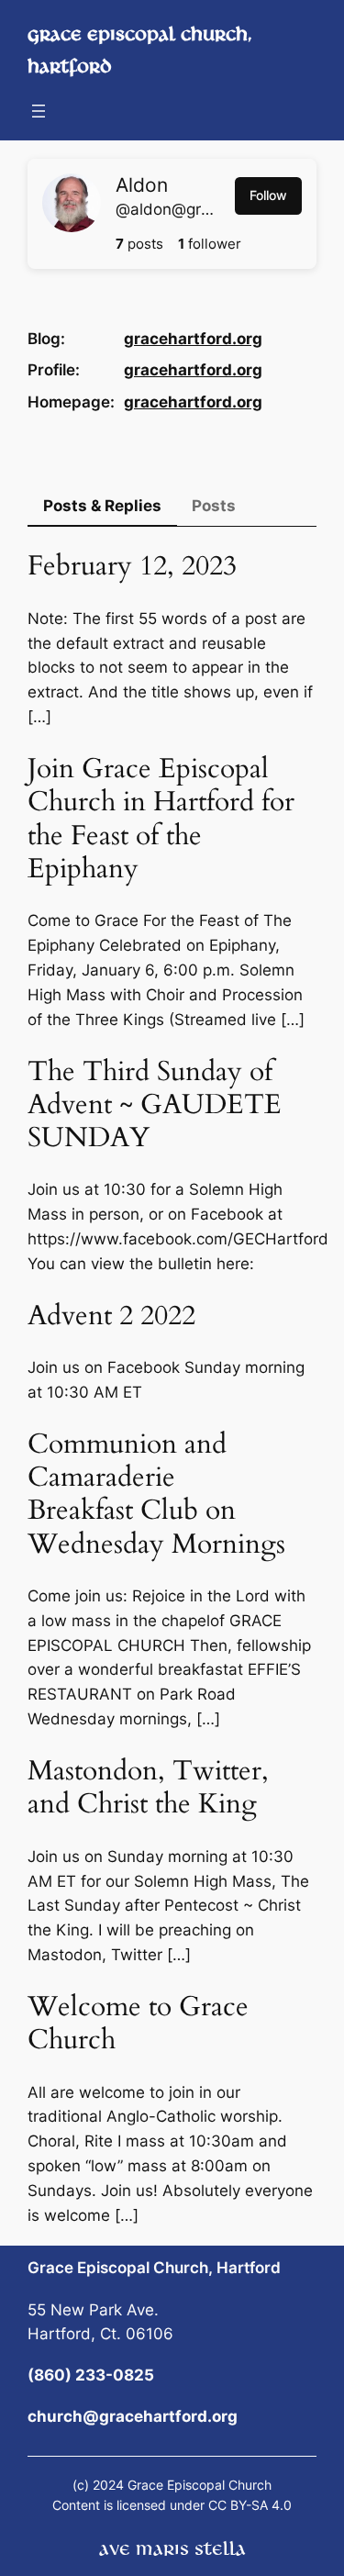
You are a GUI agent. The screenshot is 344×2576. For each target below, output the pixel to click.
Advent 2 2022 (111, 1316)
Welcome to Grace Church (138, 2024)
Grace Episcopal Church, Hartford (154, 2268)
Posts (214, 506)
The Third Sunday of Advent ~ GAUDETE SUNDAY (155, 1105)
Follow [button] (268, 195)
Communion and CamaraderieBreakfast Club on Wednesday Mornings (156, 1494)
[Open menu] (39, 111)
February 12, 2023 (132, 566)
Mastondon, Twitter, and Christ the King (148, 1788)
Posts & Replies (102, 506)
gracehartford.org (193, 339)
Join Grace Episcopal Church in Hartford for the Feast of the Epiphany (161, 819)
